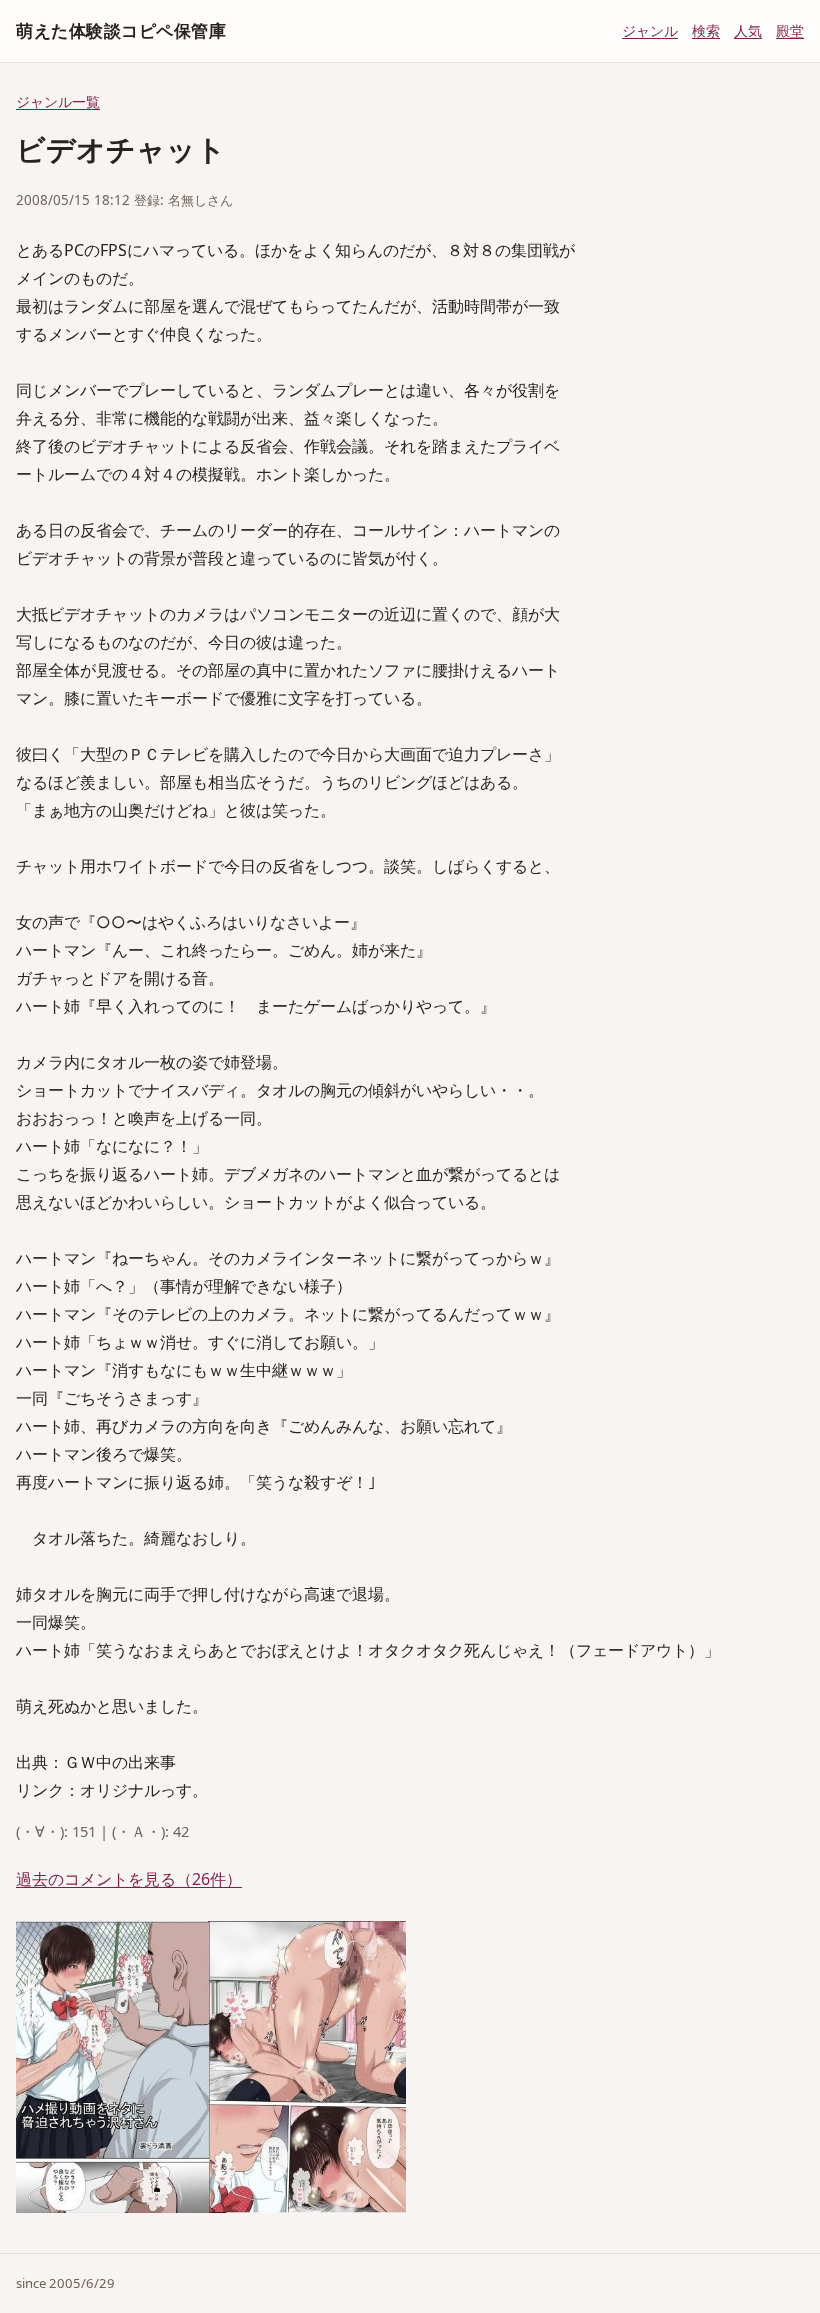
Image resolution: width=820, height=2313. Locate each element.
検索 (706, 30)
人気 (748, 30)
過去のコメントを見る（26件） (129, 1879)
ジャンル (650, 30)
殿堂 (790, 30)
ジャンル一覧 (58, 101)
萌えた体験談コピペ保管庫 (121, 30)
